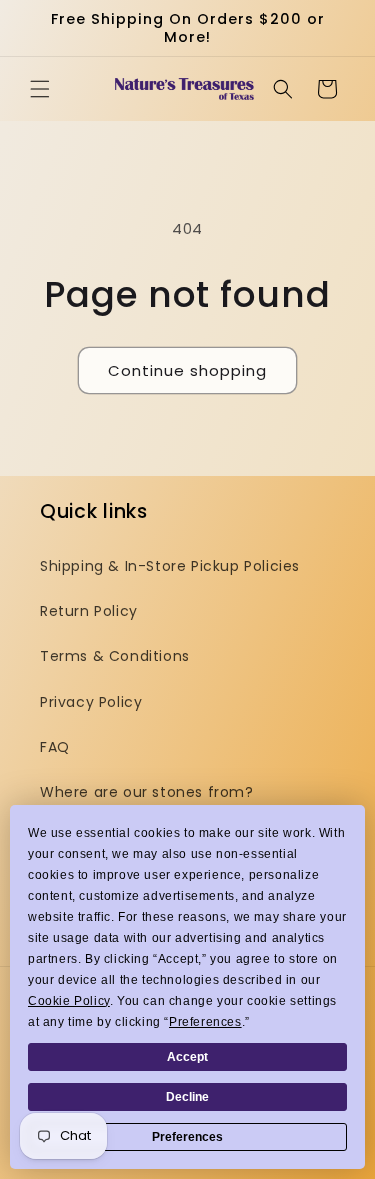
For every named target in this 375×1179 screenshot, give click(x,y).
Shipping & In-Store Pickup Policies (170, 566)
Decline (187, 1097)
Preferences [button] (205, 1022)
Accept (187, 1057)
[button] (40, 89)
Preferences (187, 1137)
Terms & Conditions (115, 656)
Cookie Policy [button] (69, 1001)
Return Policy (89, 611)
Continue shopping (187, 370)
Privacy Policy (91, 702)
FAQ (55, 747)
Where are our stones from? (147, 792)
